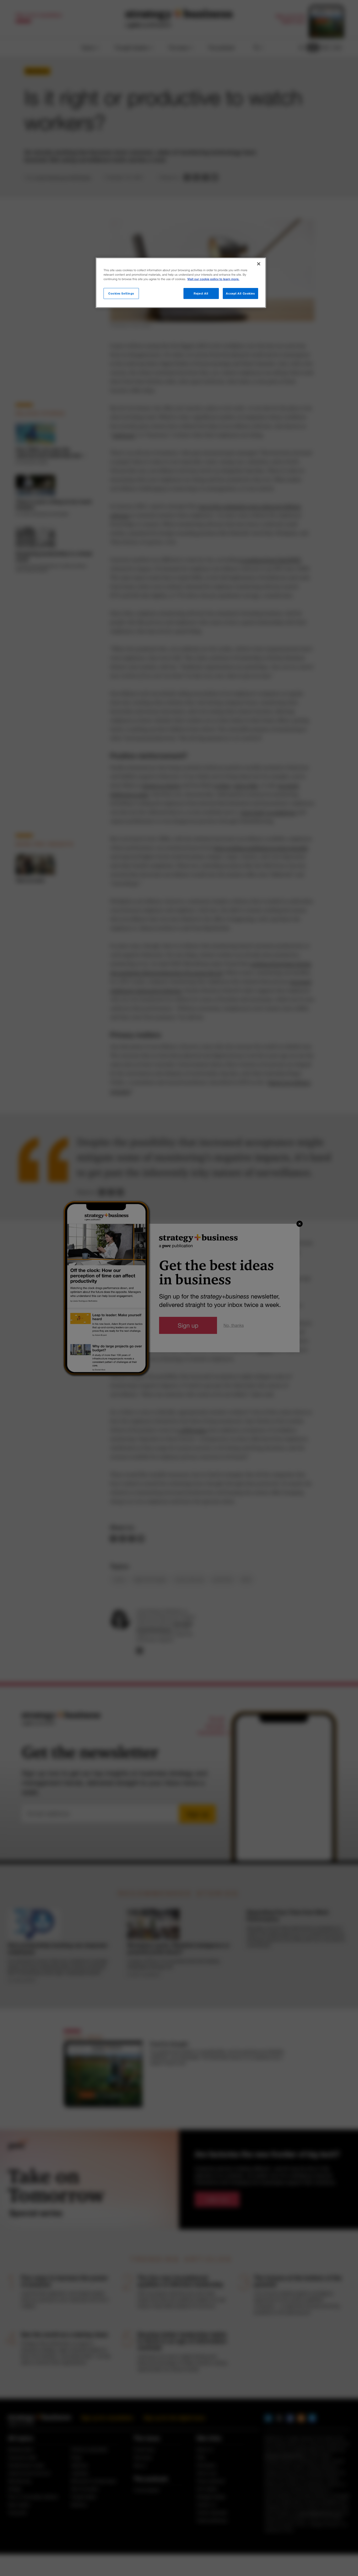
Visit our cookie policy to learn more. (213, 279)
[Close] (259, 264)
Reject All (201, 293)
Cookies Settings (121, 293)
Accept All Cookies (240, 293)
